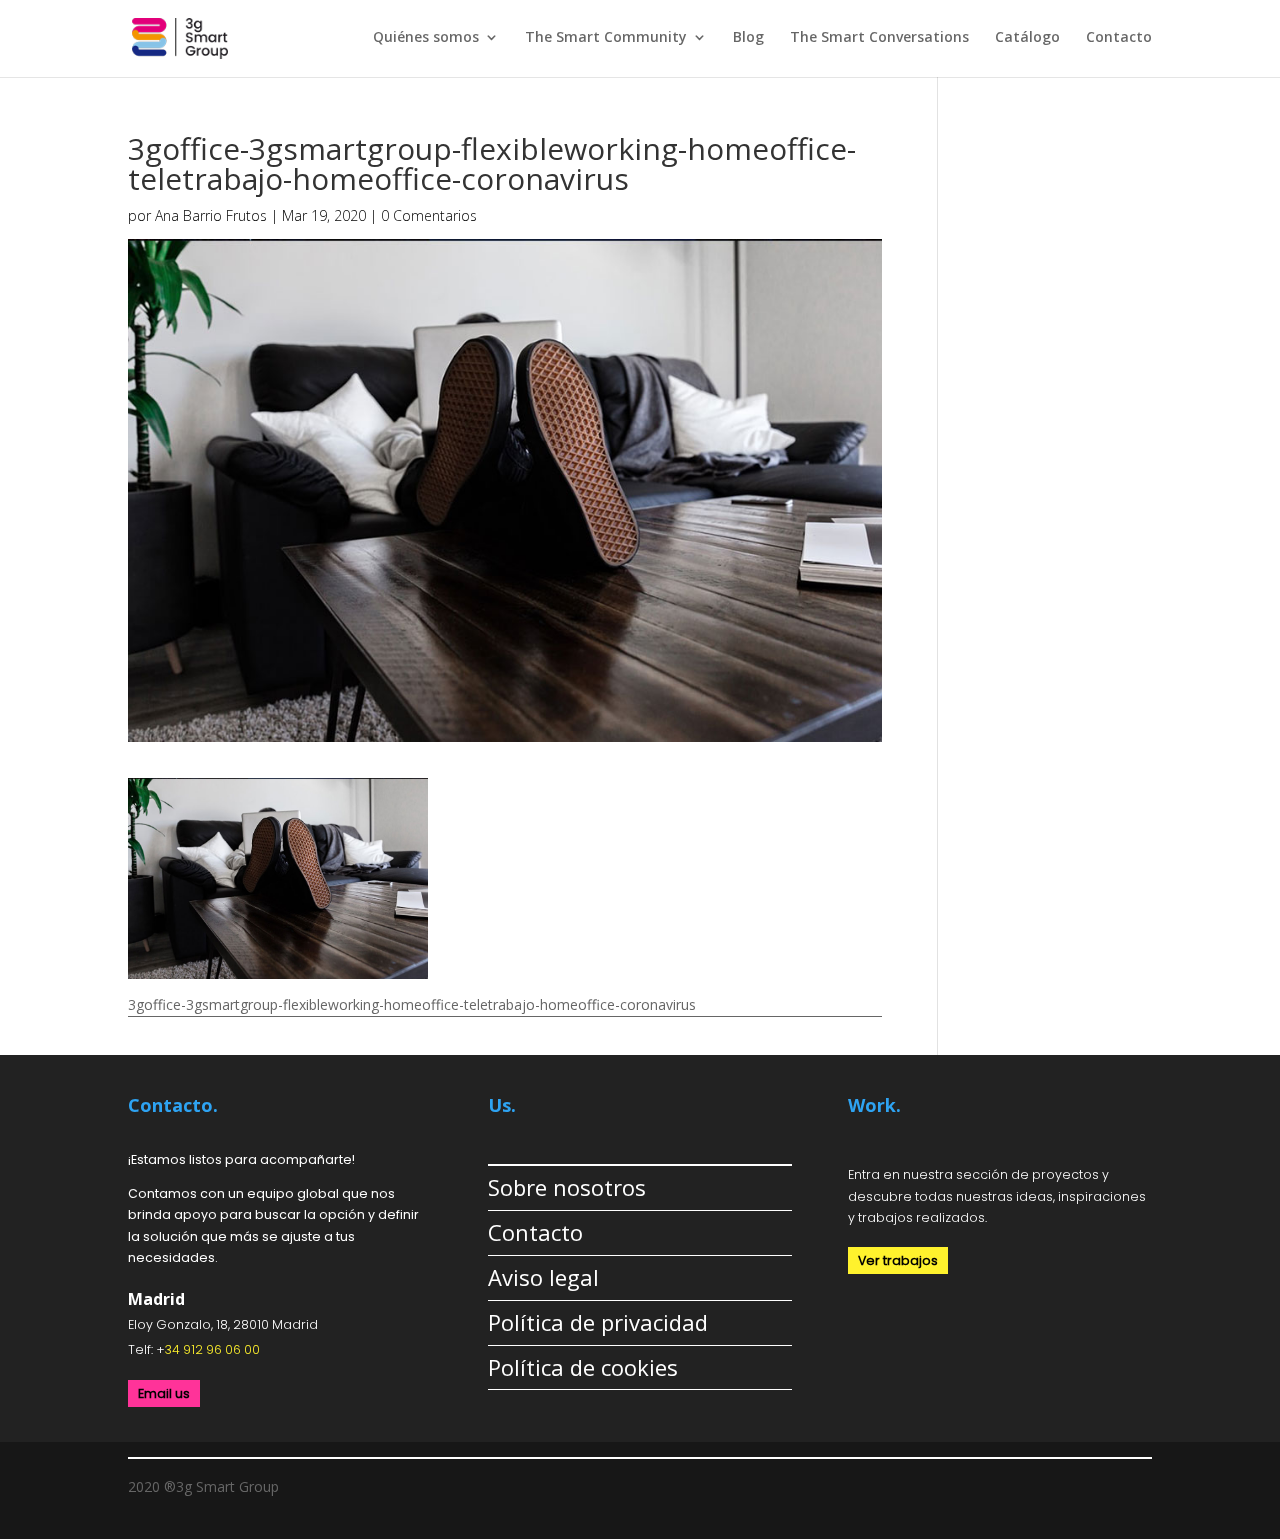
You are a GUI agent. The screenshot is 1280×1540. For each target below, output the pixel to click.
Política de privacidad (598, 1322)
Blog (748, 38)
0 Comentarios (429, 215)
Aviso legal (543, 1277)
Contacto (1119, 38)
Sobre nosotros (567, 1187)
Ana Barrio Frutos (211, 215)
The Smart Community (606, 38)
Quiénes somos (426, 38)
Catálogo (1027, 38)
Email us (164, 1393)
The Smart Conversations (879, 38)
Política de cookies (583, 1367)
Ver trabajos (898, 1260)
